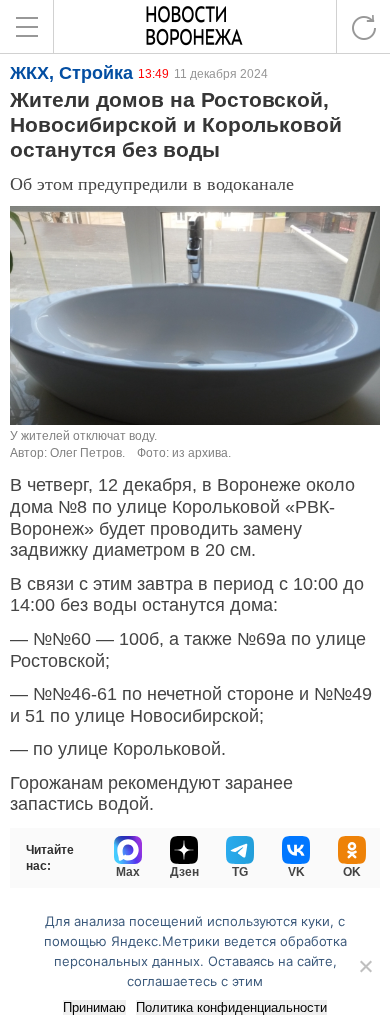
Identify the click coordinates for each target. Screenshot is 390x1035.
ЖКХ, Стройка (71, 73)
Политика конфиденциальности (231, 1007)
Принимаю (94, 1007)
